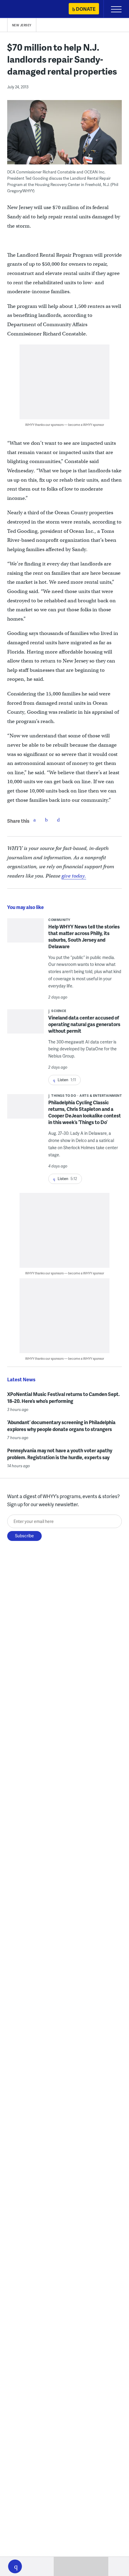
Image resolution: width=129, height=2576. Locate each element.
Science (59, 1011)
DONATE (86, 9)
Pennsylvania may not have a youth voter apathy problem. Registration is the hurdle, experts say (60, 1454)
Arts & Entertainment (101, 1095)
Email (58, 820)
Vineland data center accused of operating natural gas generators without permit (84, 1024)
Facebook (34, 820)
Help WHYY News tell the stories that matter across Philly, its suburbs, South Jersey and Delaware (84, 936)
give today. (74, 876)
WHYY (22, 9)
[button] (15, 2566)
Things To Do (64, 1095)
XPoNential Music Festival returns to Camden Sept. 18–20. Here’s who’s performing (63, 1397)
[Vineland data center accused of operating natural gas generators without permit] (26, 1026)
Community (59, 920)
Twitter (46, 820)
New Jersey (22, 25)
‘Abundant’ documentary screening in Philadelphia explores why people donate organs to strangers (61, 1426)
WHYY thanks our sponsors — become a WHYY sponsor (65, 425)
